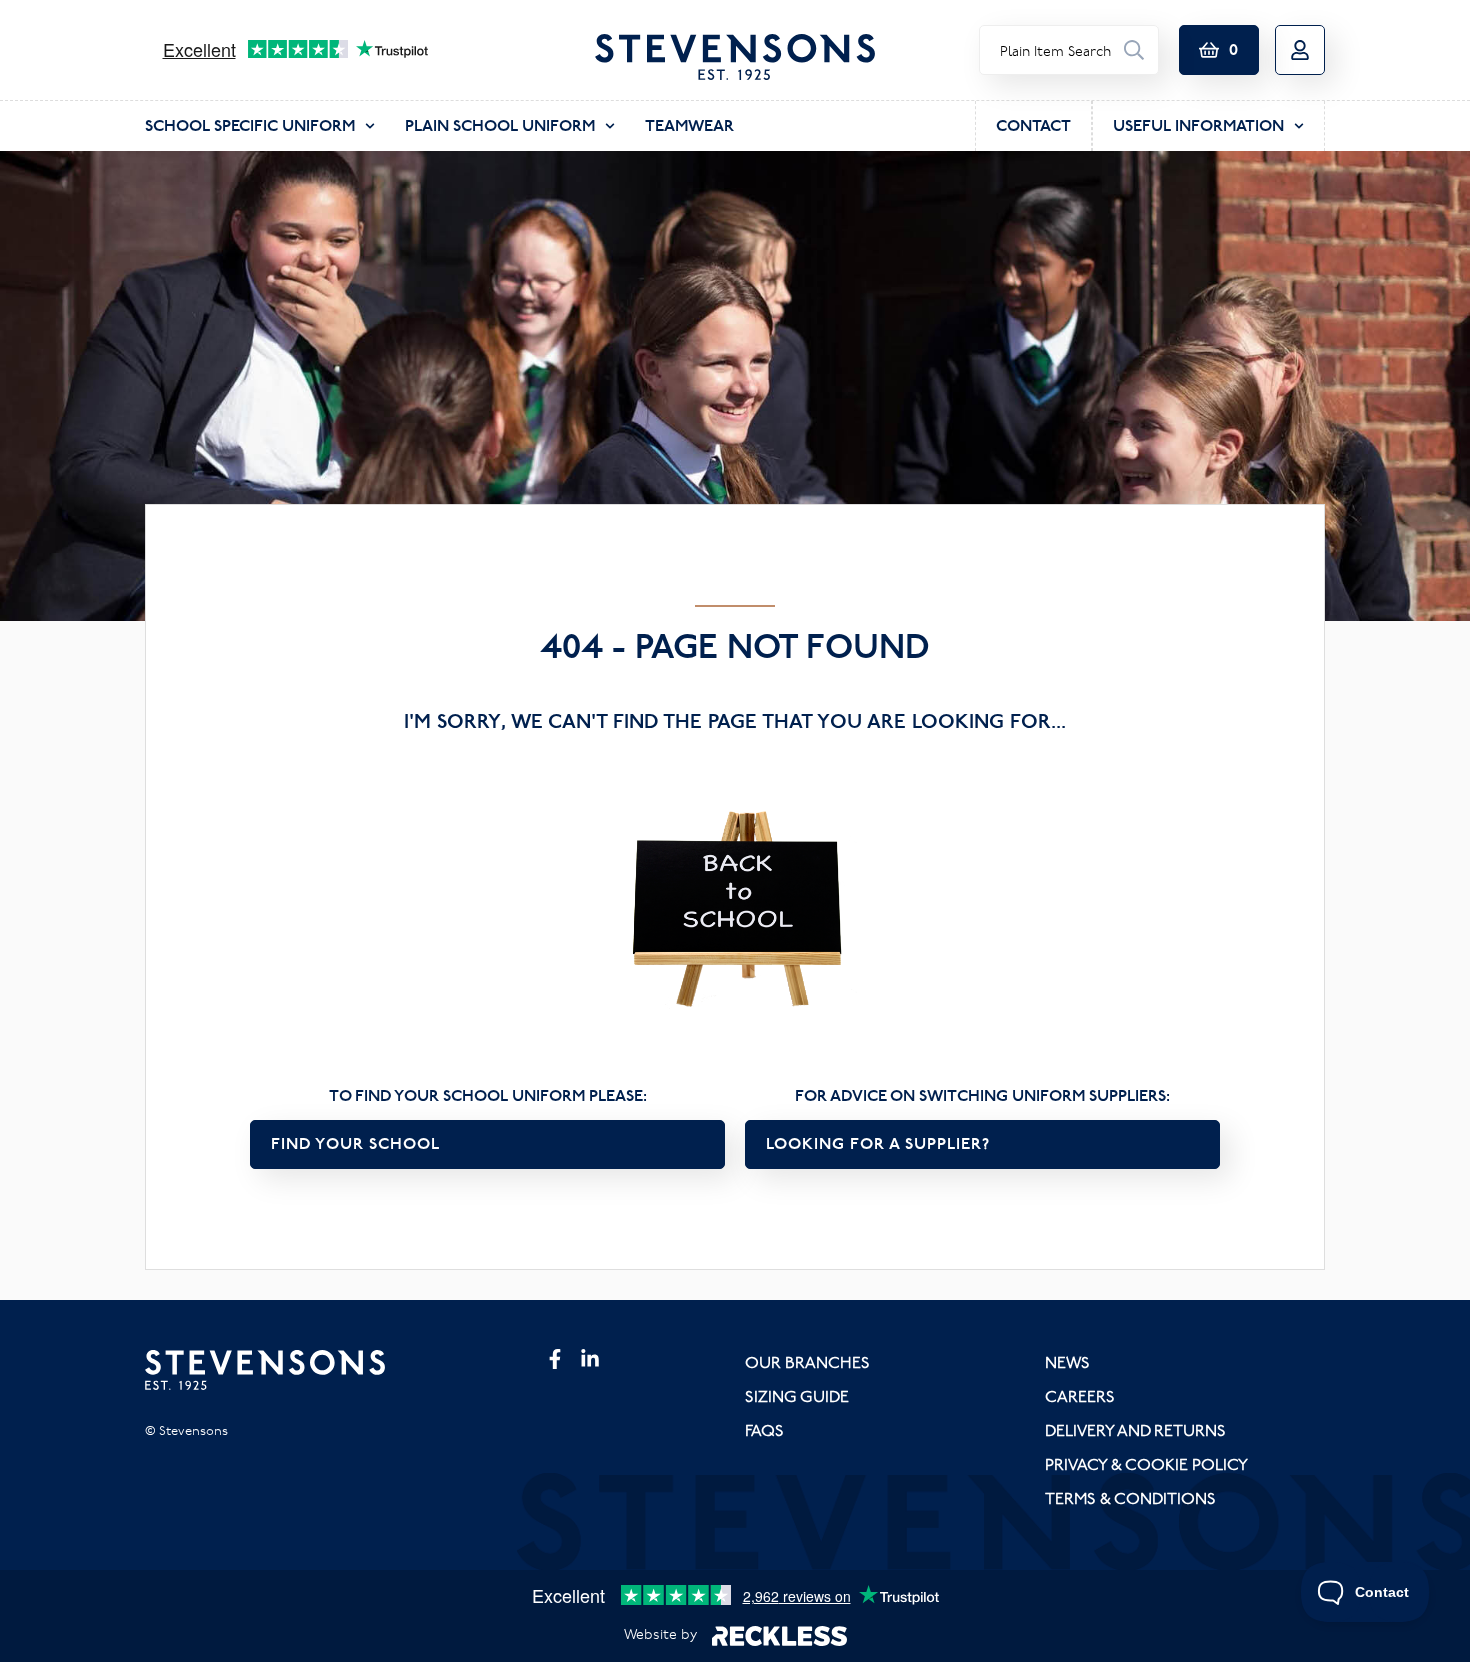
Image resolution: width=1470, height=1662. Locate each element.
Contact (1033, 125)
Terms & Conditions (1130, 1498)
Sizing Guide (797, 1396)
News (1067, 1362)
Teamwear (689, 125)
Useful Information (1198, 125)
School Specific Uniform (250, 125)
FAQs (764, 1430)
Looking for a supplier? (878, 1143)
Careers (1080, 1396)
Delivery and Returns (1135, 1430)
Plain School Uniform (500, 125)
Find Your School (355, 1143)
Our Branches (807, 1362)
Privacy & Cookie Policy (1146, 1464)
